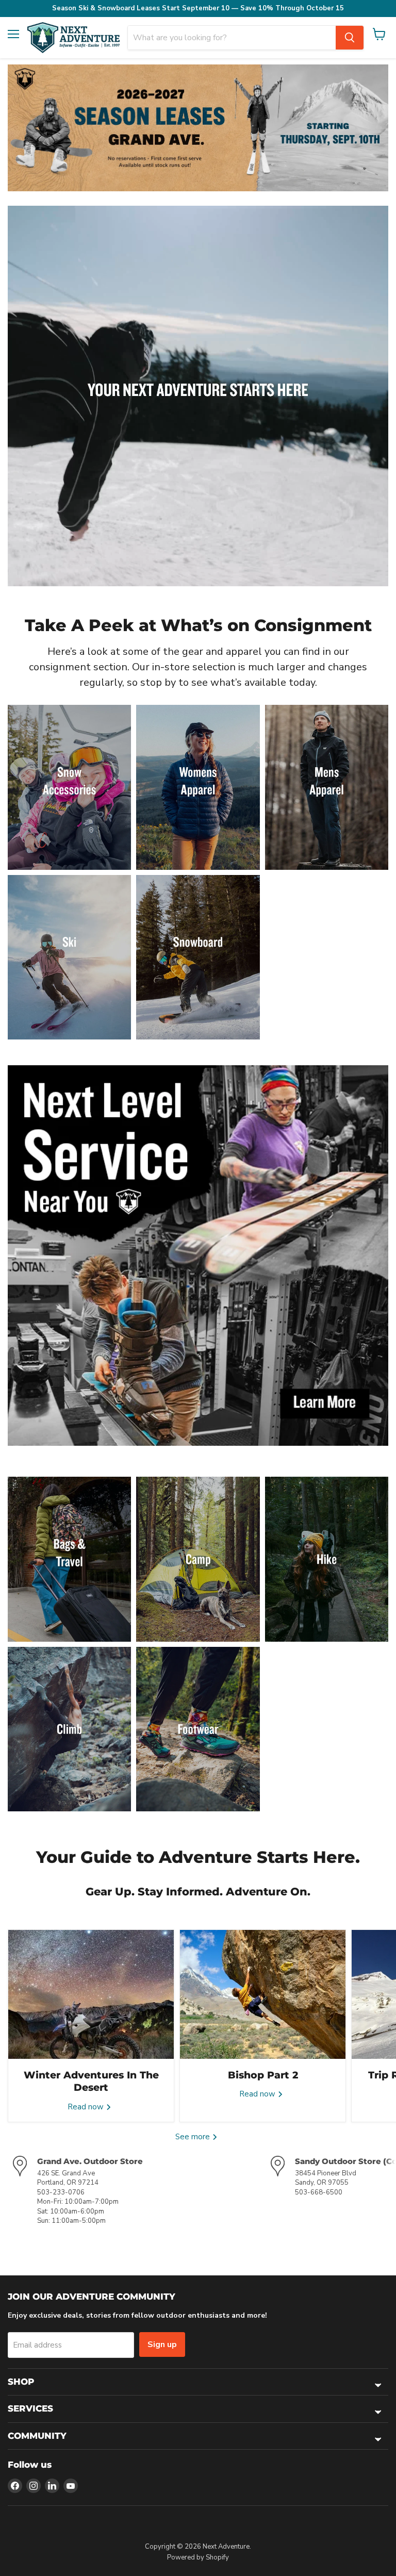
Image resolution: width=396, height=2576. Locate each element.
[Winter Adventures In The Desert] (91, 1994)
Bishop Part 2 (263, 2075)
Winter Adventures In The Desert (91, 2081)
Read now (87, 2107)
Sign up (162, 2344)
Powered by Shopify (198, 2557)
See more (194, 2137)
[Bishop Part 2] (263, 1994)
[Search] (350, 38)
